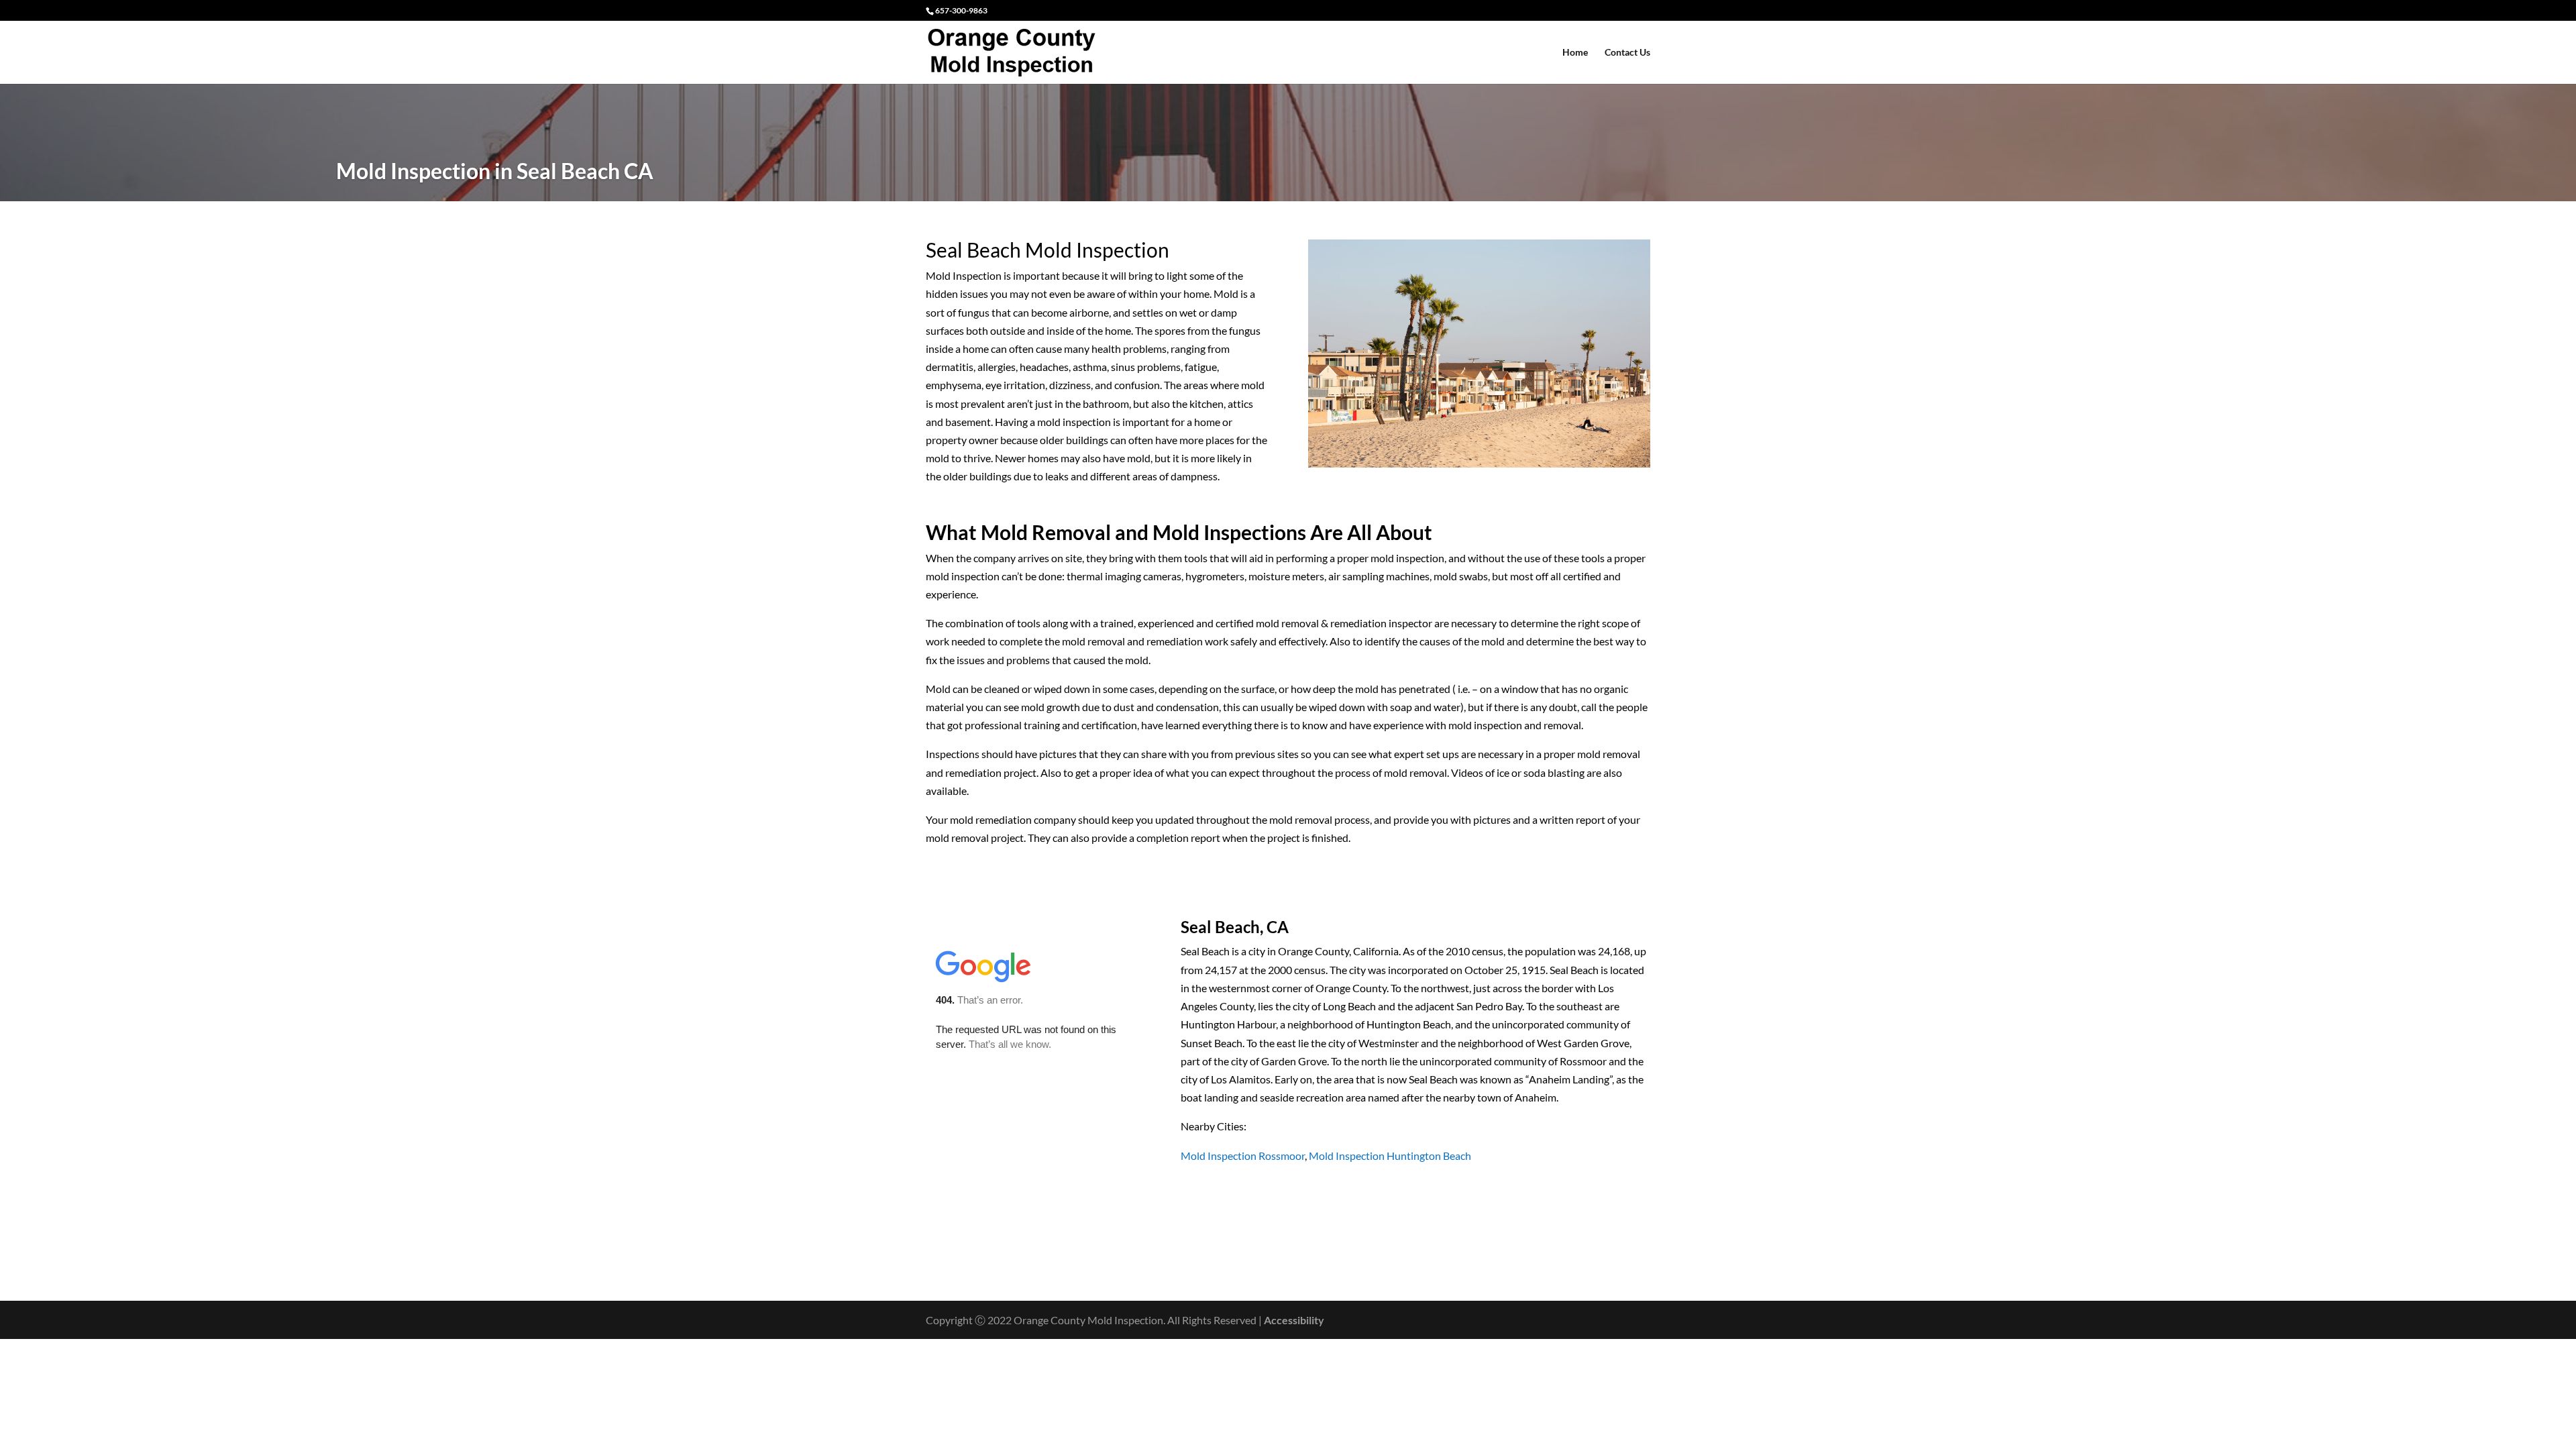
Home (1575, 53)
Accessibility (1294, 1320)
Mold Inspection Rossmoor (1243, 1156)
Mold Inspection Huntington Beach (1390, 1156)
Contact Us (1627, 53)
